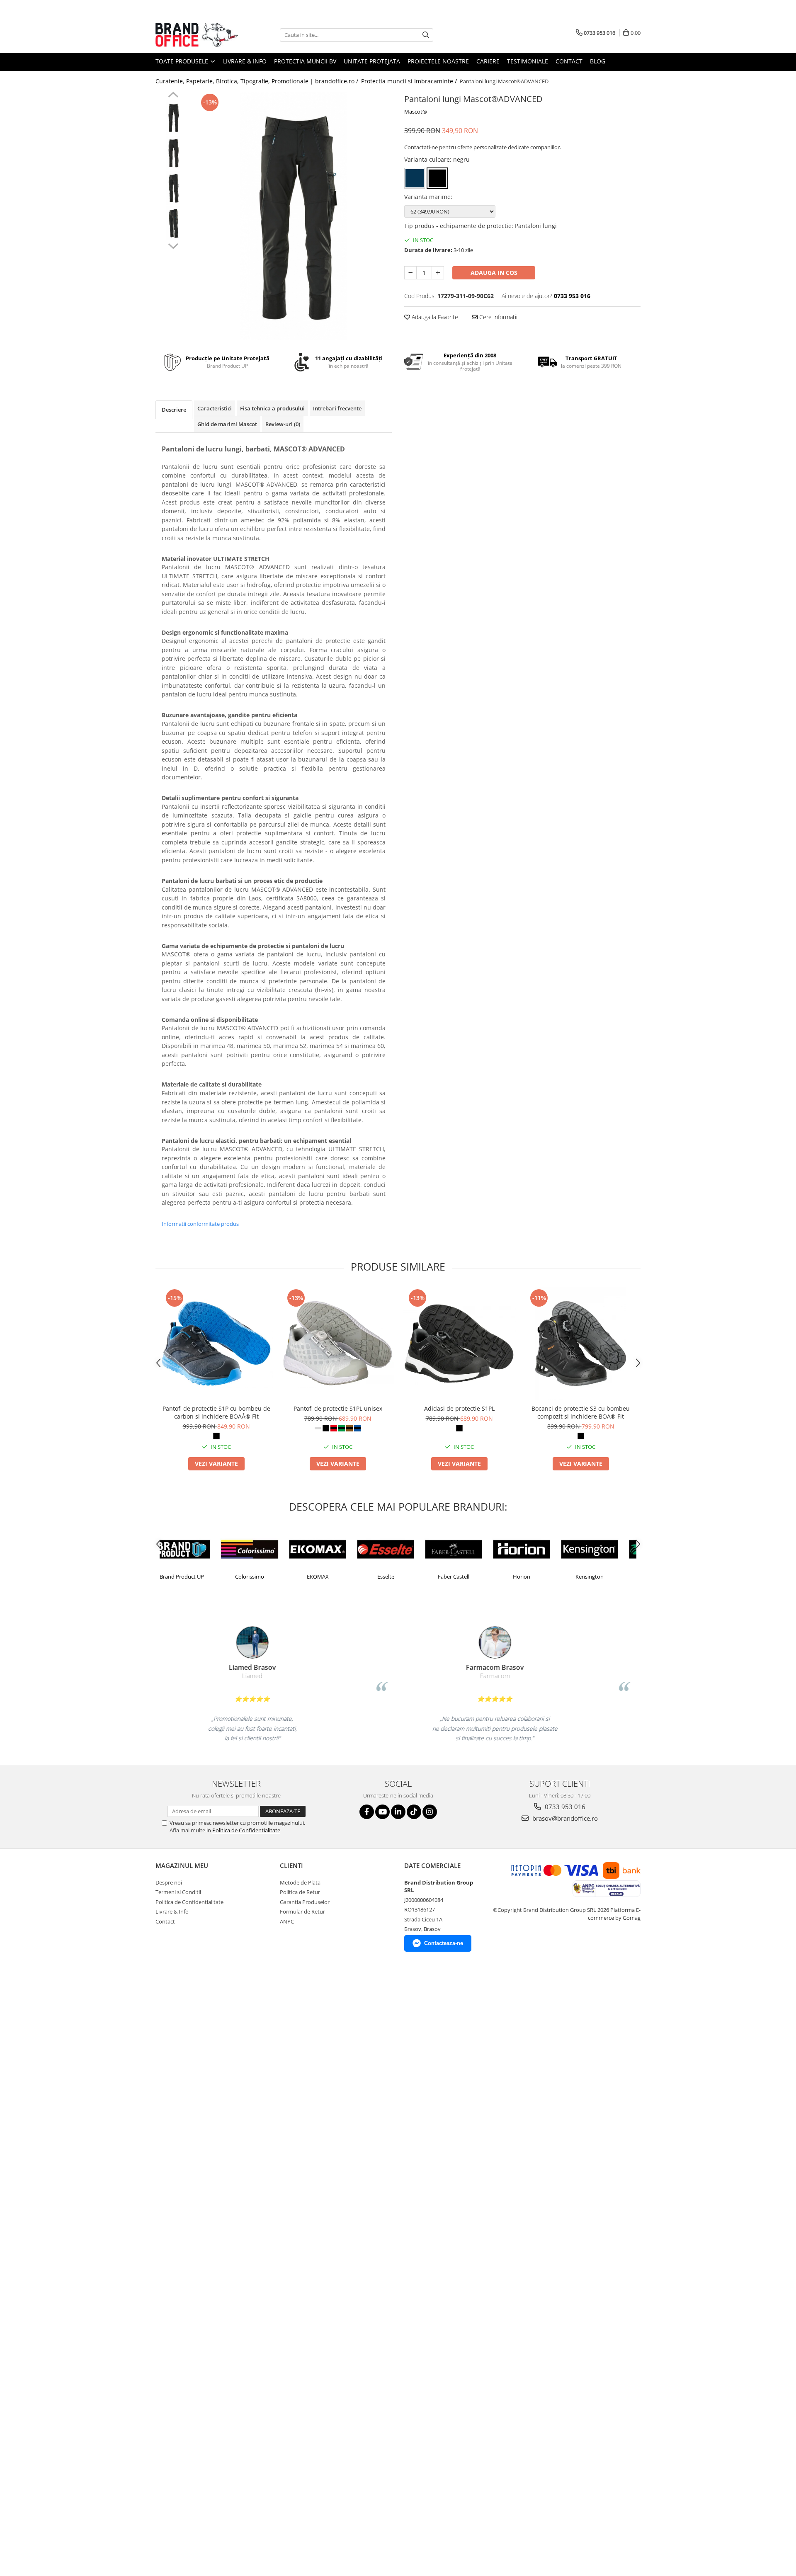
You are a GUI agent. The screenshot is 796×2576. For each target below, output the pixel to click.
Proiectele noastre (438, 61)
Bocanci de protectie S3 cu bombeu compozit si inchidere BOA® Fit (581, 1412)
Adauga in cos (494, 273)
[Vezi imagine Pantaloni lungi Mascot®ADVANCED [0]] (173, 118)
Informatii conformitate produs (200, 1224)
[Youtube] (382, 1812)
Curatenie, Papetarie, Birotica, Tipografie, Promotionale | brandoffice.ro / (258, 81)
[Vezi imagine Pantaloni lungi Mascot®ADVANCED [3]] (173, 223)
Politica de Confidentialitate (246, 1830)
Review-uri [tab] (283, 424)
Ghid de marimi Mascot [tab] (227, 424)
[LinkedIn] (398, 1812)
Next (173, 245)
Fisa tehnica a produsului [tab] (272, 408)
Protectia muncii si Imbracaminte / (410, 81)
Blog (598, 61)
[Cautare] (426, 35)
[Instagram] (430, 1812)
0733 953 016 (564, 1807)
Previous (173, 96)
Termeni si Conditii (178, 1892)
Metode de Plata (300, 1882)
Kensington (534, 1577)
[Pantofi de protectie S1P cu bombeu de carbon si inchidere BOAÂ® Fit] (216, 1344)
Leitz (602, 1577)
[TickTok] (414, 1812)
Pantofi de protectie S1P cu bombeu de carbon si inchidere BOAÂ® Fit (216, 1412)
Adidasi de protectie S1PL (459, 1408)
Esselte (330, 1577)
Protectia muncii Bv (305, 61)
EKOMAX (262, 1577)
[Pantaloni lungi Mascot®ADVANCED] (293, 216)
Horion (466, 1577)
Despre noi (169, 1882)
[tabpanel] (293, 216)
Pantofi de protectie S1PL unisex (338, 1408)
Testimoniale (528, 61)
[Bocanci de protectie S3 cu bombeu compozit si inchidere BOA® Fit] (581, 1344)
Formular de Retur (302, 1911)
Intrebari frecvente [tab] (337, 408)
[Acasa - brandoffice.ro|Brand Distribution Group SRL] (197, 35)
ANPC (287, 1921)
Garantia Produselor (305, 1902)
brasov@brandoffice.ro (564, 1818)
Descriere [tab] (174, 410)
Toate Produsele (183, 61)
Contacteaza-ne (444, 1943)
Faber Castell (398, 1577)
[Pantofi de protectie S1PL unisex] (338, 1344)
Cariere (488, 61)
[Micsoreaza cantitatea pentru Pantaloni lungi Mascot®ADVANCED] (410, 273)
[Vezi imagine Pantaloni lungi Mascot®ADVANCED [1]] (173, 153)
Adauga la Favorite (434, 317)
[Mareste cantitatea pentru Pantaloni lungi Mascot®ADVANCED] (438, 273)
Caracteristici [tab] (215, 408)
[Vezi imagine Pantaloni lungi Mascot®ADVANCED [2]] (173, 188)
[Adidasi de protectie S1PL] (459, 1344)
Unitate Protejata (372, 61)
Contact (569, 61)
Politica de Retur (300, 1892)
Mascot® (416, 112)
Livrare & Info (245, 61)
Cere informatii (498, 317)
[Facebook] (367, 1812)
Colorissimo (194, 1577)
